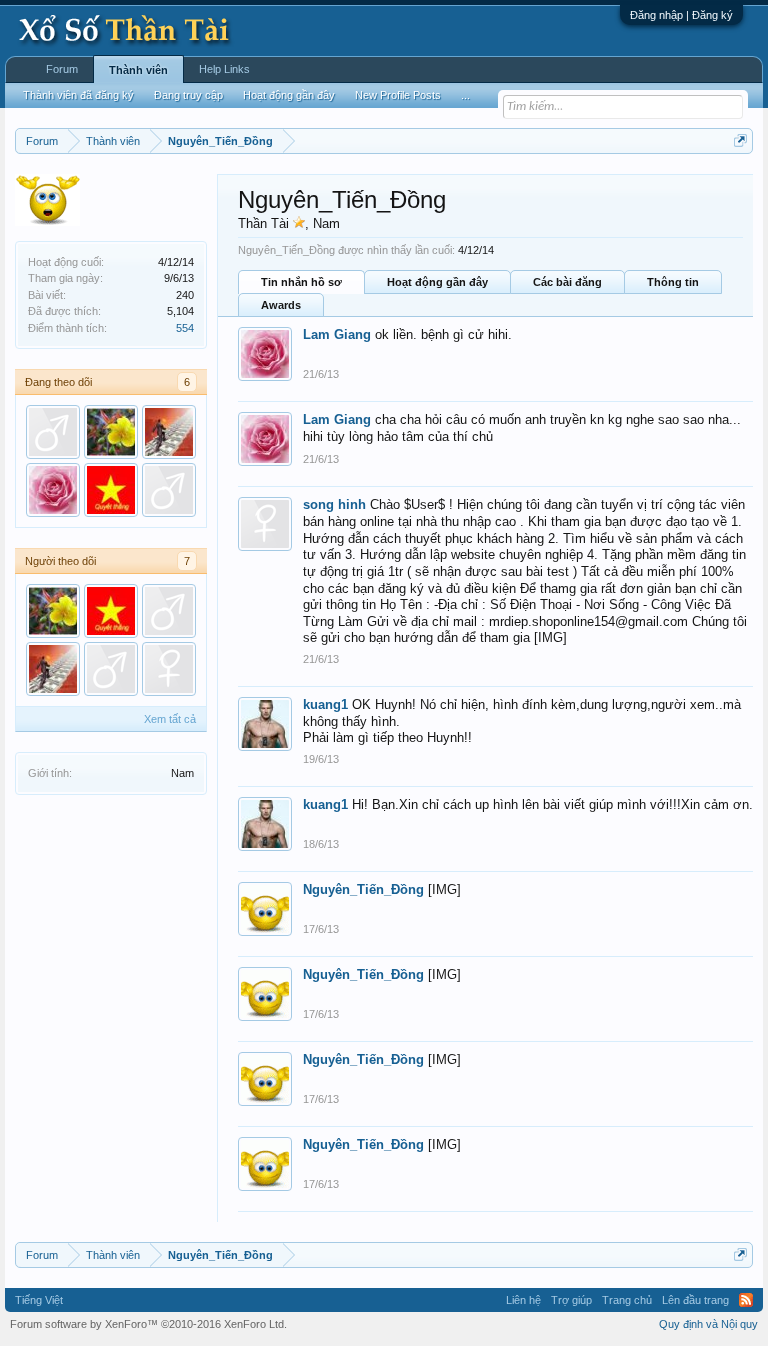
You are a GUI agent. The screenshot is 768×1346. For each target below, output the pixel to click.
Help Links (224, 69)
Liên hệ (523, 1300)
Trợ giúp (571, 1300)
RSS (746, 1300)
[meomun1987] (169, 669)
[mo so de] (111, 490)
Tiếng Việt (39, 1300)
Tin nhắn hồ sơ (301, 282)
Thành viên (138, 70)
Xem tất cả (170, 719)
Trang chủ (627, 1300)
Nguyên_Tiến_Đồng (363, 889)
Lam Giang (337, 334)
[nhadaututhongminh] (169, 432)
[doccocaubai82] (53, 432)
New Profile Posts (398, 95)
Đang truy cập (188, 95)
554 (185, 328)
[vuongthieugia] (169, 490)
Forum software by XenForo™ (148, 1324)
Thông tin (673, 282)
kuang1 (325, 704)
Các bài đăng (567, 282)
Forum (62, 69)
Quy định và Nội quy (708, 1324)
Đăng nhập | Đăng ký (681, 15)
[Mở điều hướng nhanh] (740, 140)
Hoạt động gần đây (437, 282)
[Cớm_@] (111, 432)
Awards (281, 305)
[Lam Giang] (53, 490)
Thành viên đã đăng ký (78, 95)
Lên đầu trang (695, 1300)
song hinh (334, 504)
